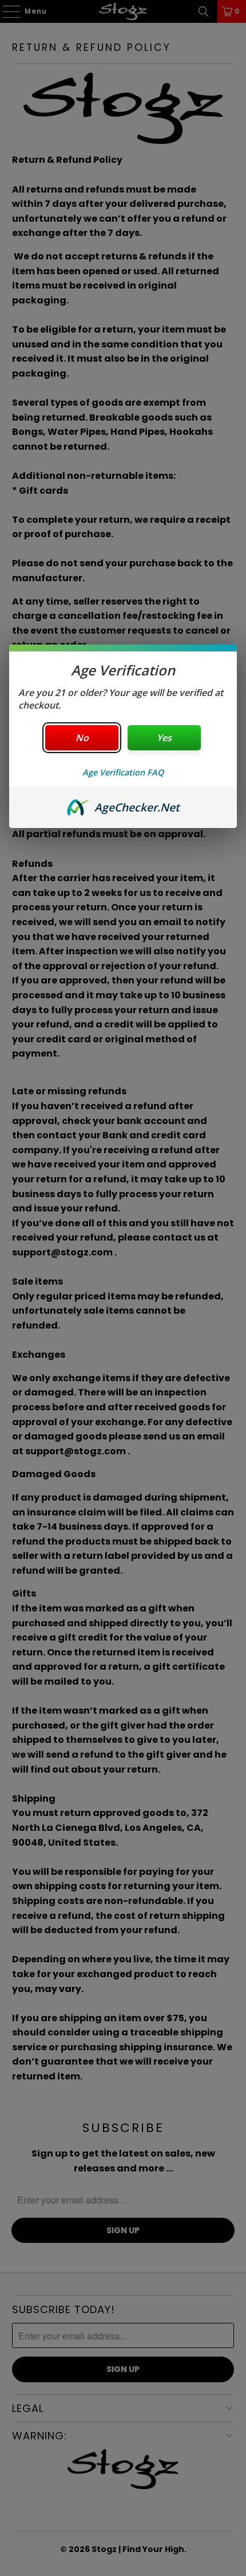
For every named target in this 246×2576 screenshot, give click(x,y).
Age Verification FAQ (123, 772)
